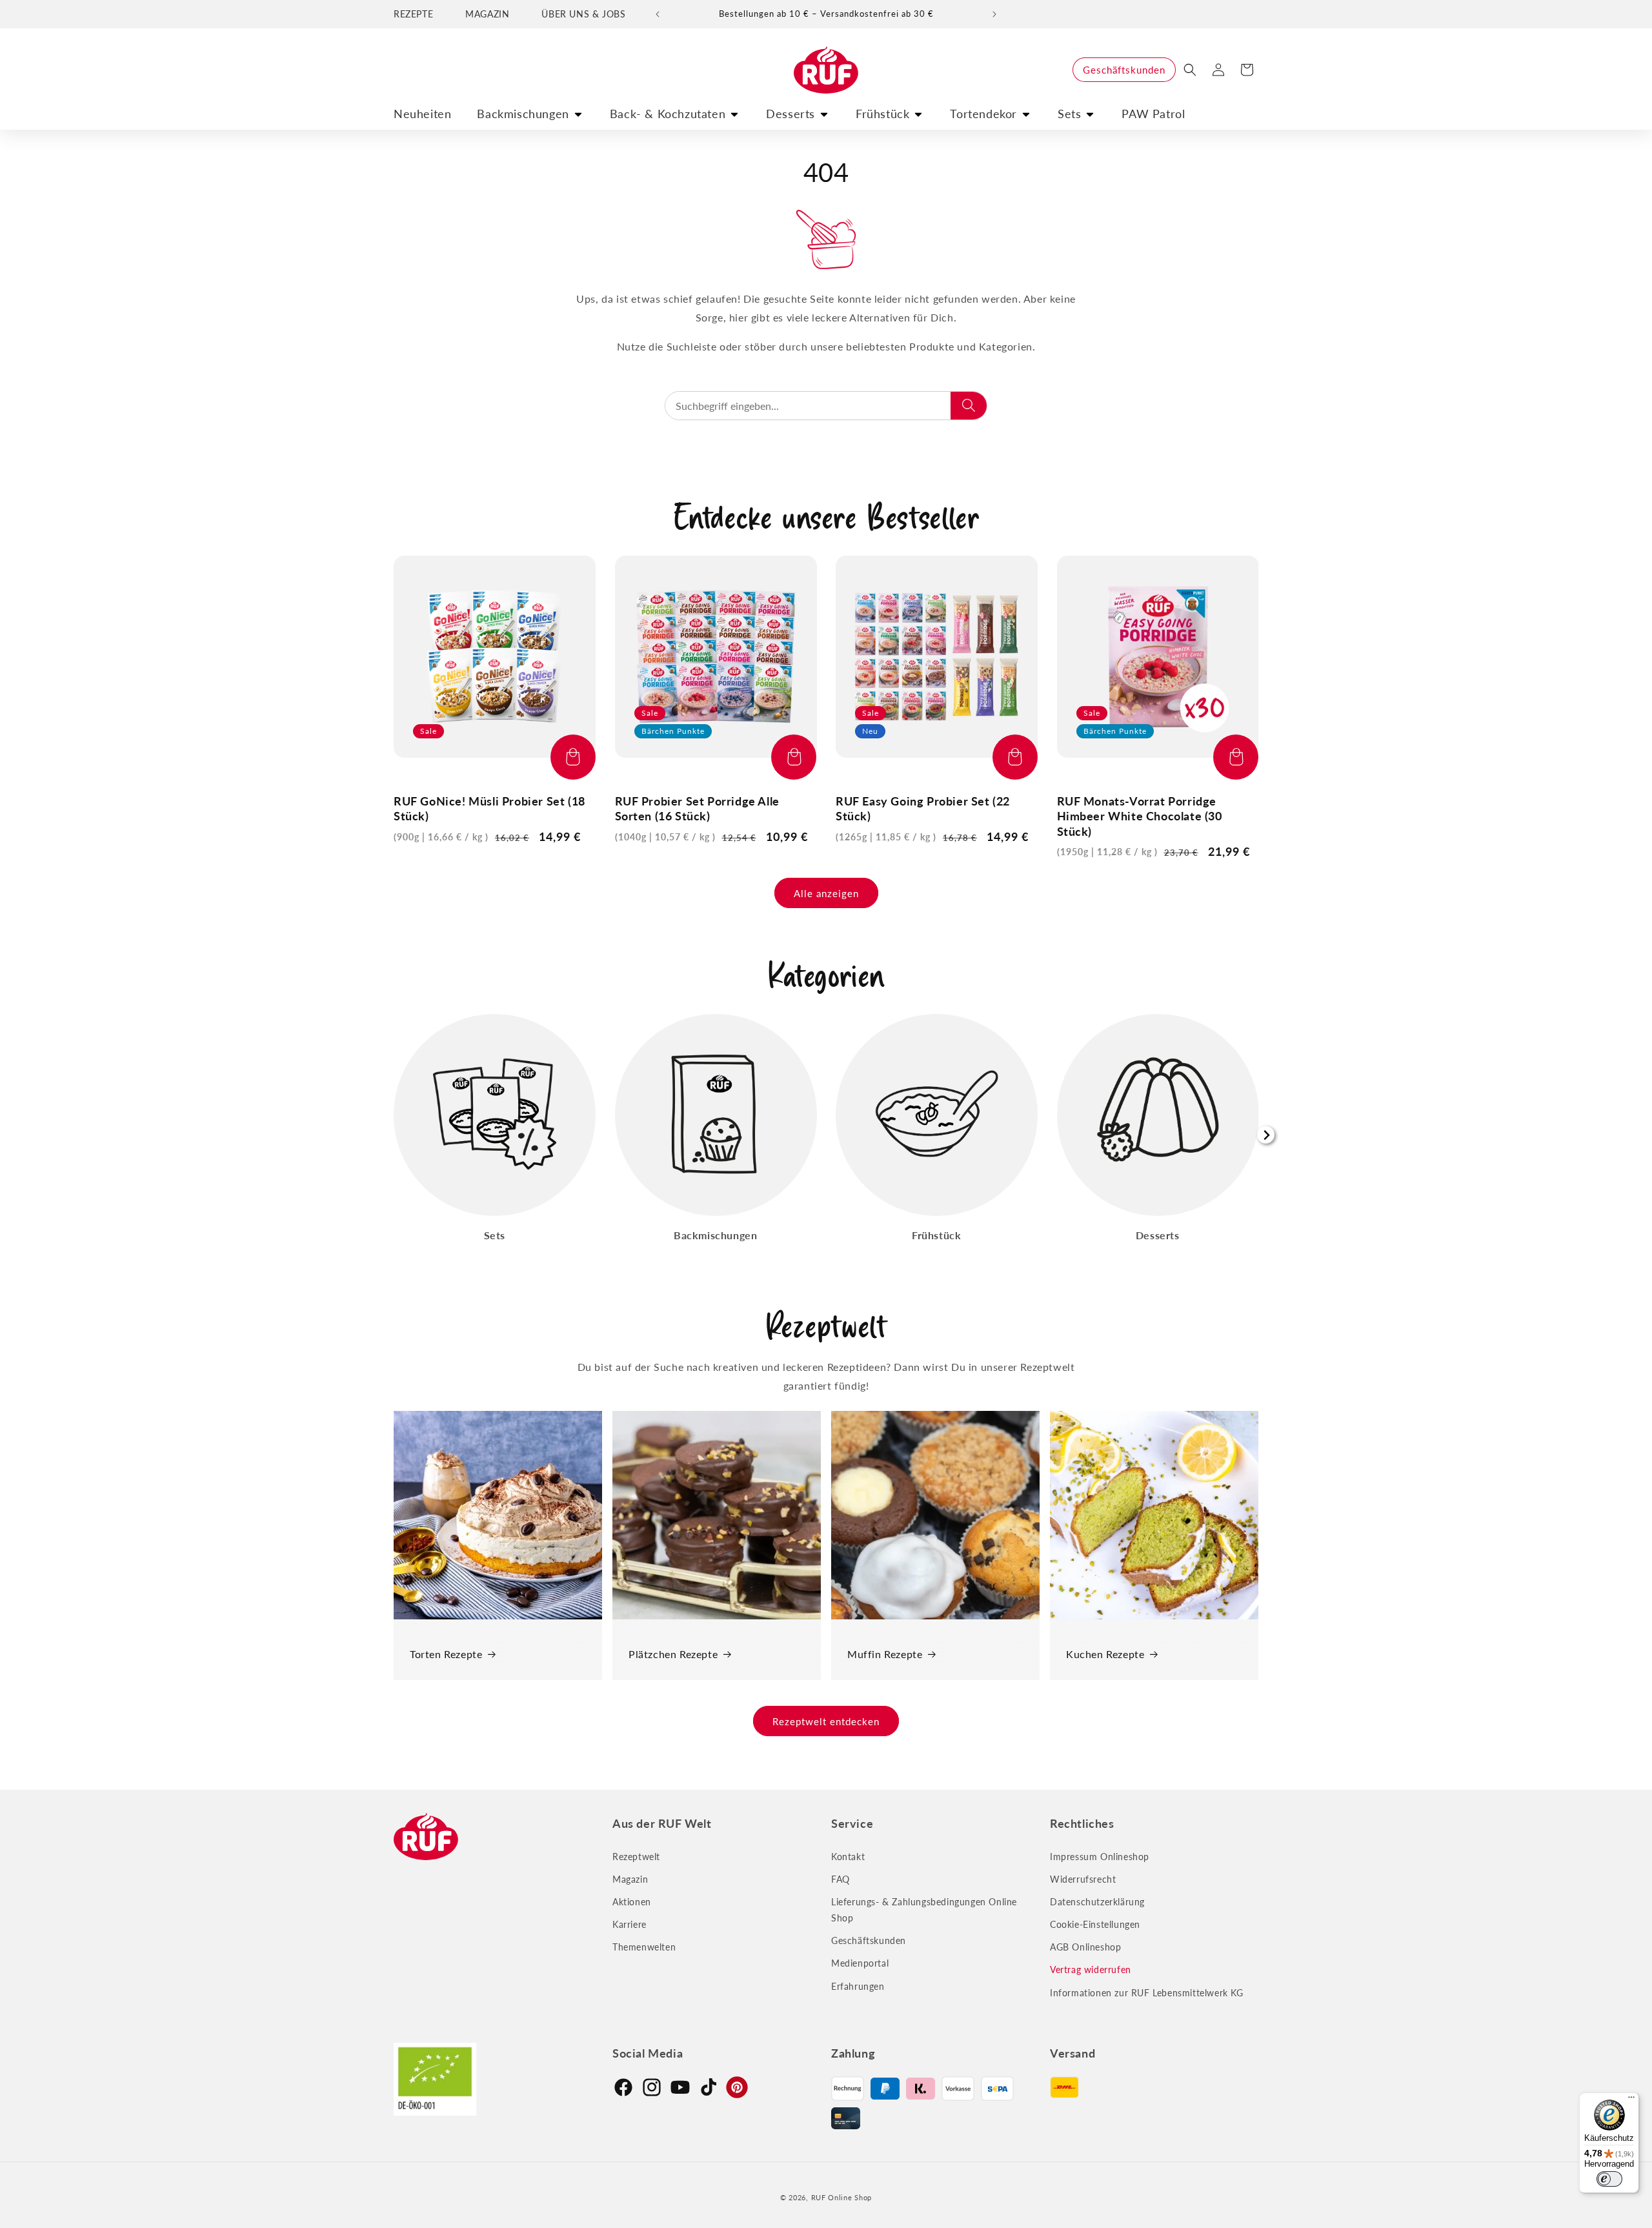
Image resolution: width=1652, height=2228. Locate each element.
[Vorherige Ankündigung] (658, 14)
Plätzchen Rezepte (673, 1654)
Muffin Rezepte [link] (885, 1654)
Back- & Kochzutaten (668, 114)
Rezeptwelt (636, 1857)
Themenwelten (644, 1947)
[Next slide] (1266, 1135)
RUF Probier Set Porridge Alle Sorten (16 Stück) (697, 808)
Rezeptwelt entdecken (826, 1721)
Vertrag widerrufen (1091, 1970)
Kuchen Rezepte (1105, 1654)
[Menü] (1631, 2100)
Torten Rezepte (446, 1654)
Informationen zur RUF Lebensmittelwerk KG (1147, 1993)
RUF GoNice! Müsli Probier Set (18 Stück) (489, 808)
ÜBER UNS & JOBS (583, 14)
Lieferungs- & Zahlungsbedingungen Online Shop (924, 1910)
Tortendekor (983, 114)
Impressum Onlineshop (1100, 1857)
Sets (1069, 114)
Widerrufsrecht (1083, 1879)
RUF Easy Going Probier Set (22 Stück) (923, 808)
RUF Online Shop (842, 2197)
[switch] (1609, 2179)
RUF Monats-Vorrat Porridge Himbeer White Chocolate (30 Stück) (1140, 816)
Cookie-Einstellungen (1095, 1924)
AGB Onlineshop (1085, 1947)
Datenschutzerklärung (1097, 1902)
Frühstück (882, 114)
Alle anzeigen (826, 893)
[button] (1190, 70)
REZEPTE (413, 14)
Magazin (630, 1879)
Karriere (630, 1924)
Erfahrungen (858, 1986)
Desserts (791, 114)
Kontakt (848, 1857)
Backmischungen (523, 114)
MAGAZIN (487, 14)
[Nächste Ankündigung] (994, 14)
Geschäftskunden (1124, 70)
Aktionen (632, 1902)
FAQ (841, 1879)
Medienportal (860, 1964)
